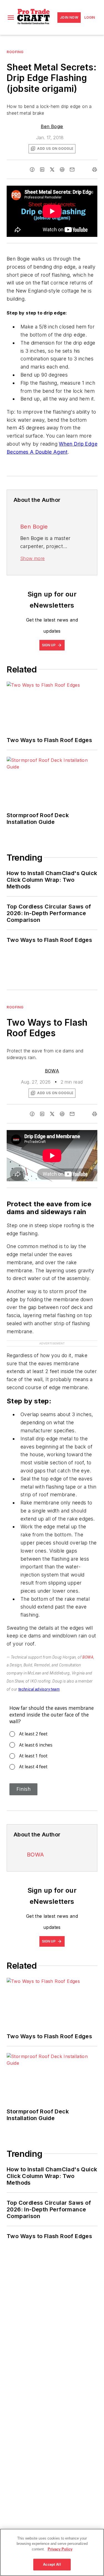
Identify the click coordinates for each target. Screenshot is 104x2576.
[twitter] (52, 170)
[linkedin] (42, 170)
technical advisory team (39, 1678)
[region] (52, 2552)
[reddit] (62, 170)
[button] (11, 18)
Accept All (52, 2564)
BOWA (52, 1071)
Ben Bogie (52, 126)
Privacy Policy (60, 2549)
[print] (95, 170)
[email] (72, 170)
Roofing (15, 52)
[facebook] (32, 170)
